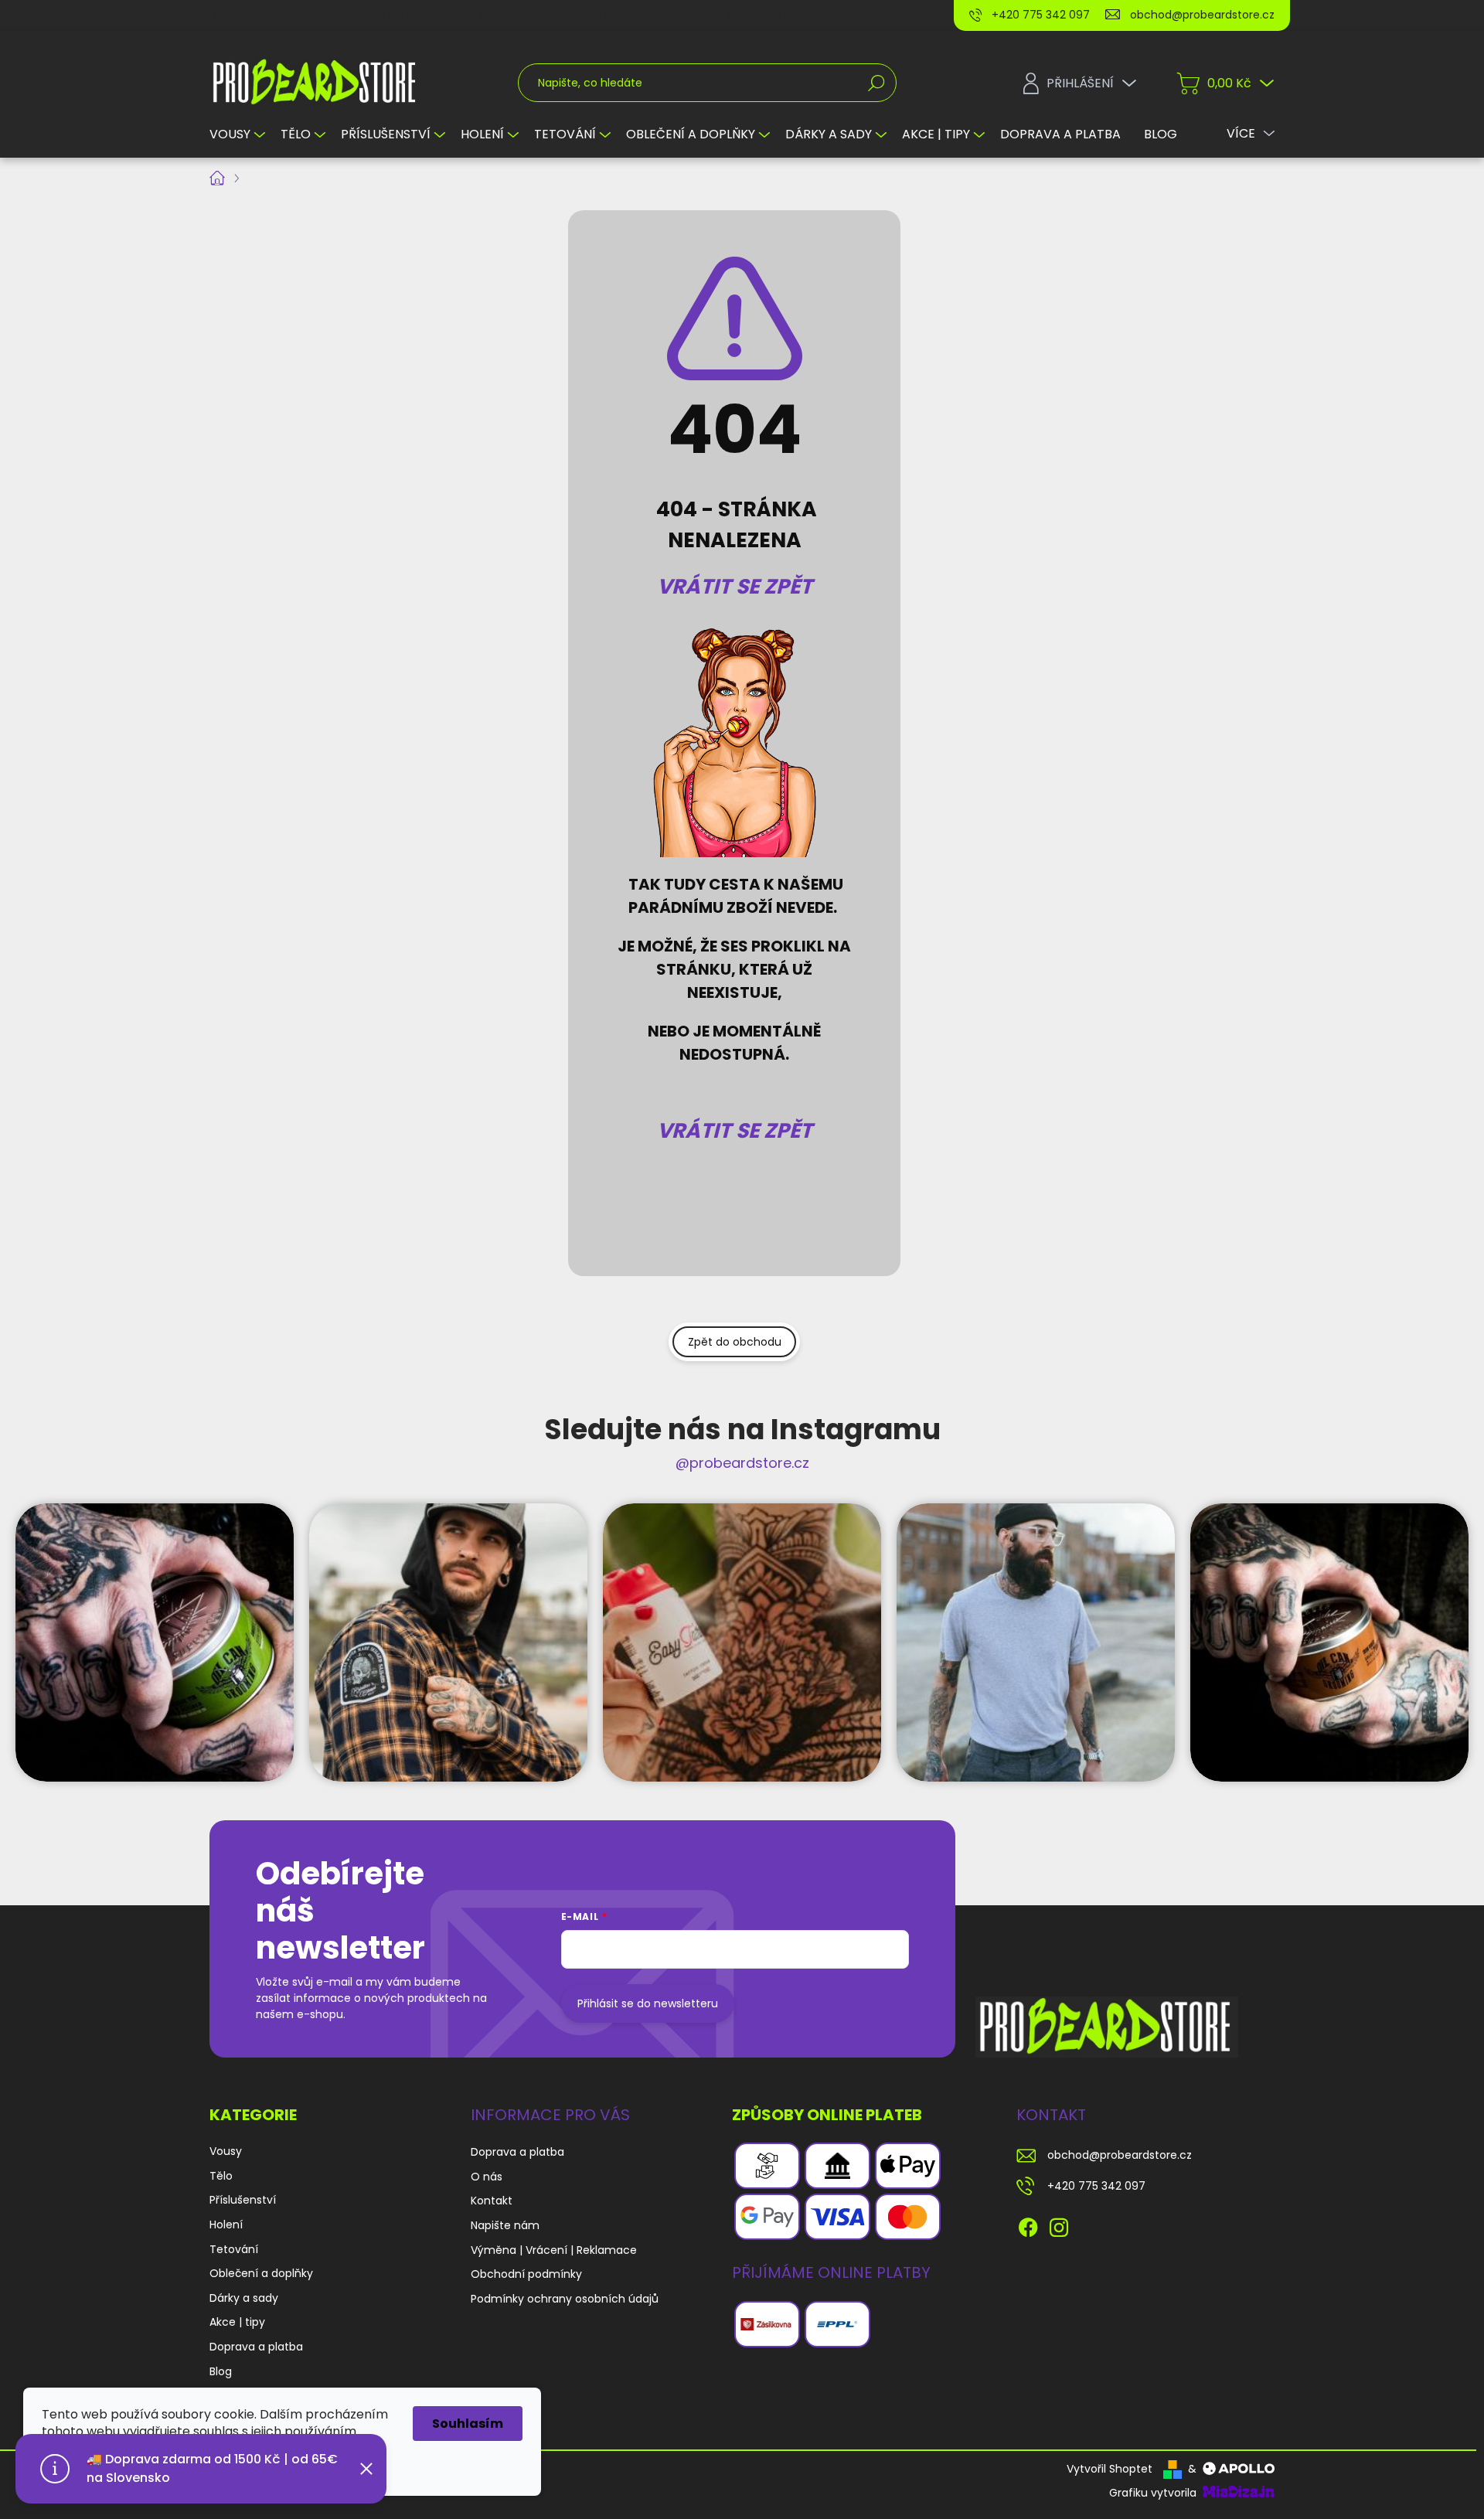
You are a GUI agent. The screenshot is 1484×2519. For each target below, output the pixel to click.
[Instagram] (1059, 2225)
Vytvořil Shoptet (1110, 2469)
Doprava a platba (256, 15)
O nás (342, 15)
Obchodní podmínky (783, 15)
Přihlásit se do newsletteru (648, 2003)
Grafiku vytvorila (1154, 2493)
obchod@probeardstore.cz (1120, 2155)
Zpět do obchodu (735, 1342)
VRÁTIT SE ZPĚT (735, 586)
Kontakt (402, 15)
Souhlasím (468, 2424)
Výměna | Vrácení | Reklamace (621, 15)
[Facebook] (1028, 2225)
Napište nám (480, 15)
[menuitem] (239, 134)
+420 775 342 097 (1096, 2186)
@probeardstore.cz (742, 1463)
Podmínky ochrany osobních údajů (565, 2299)
